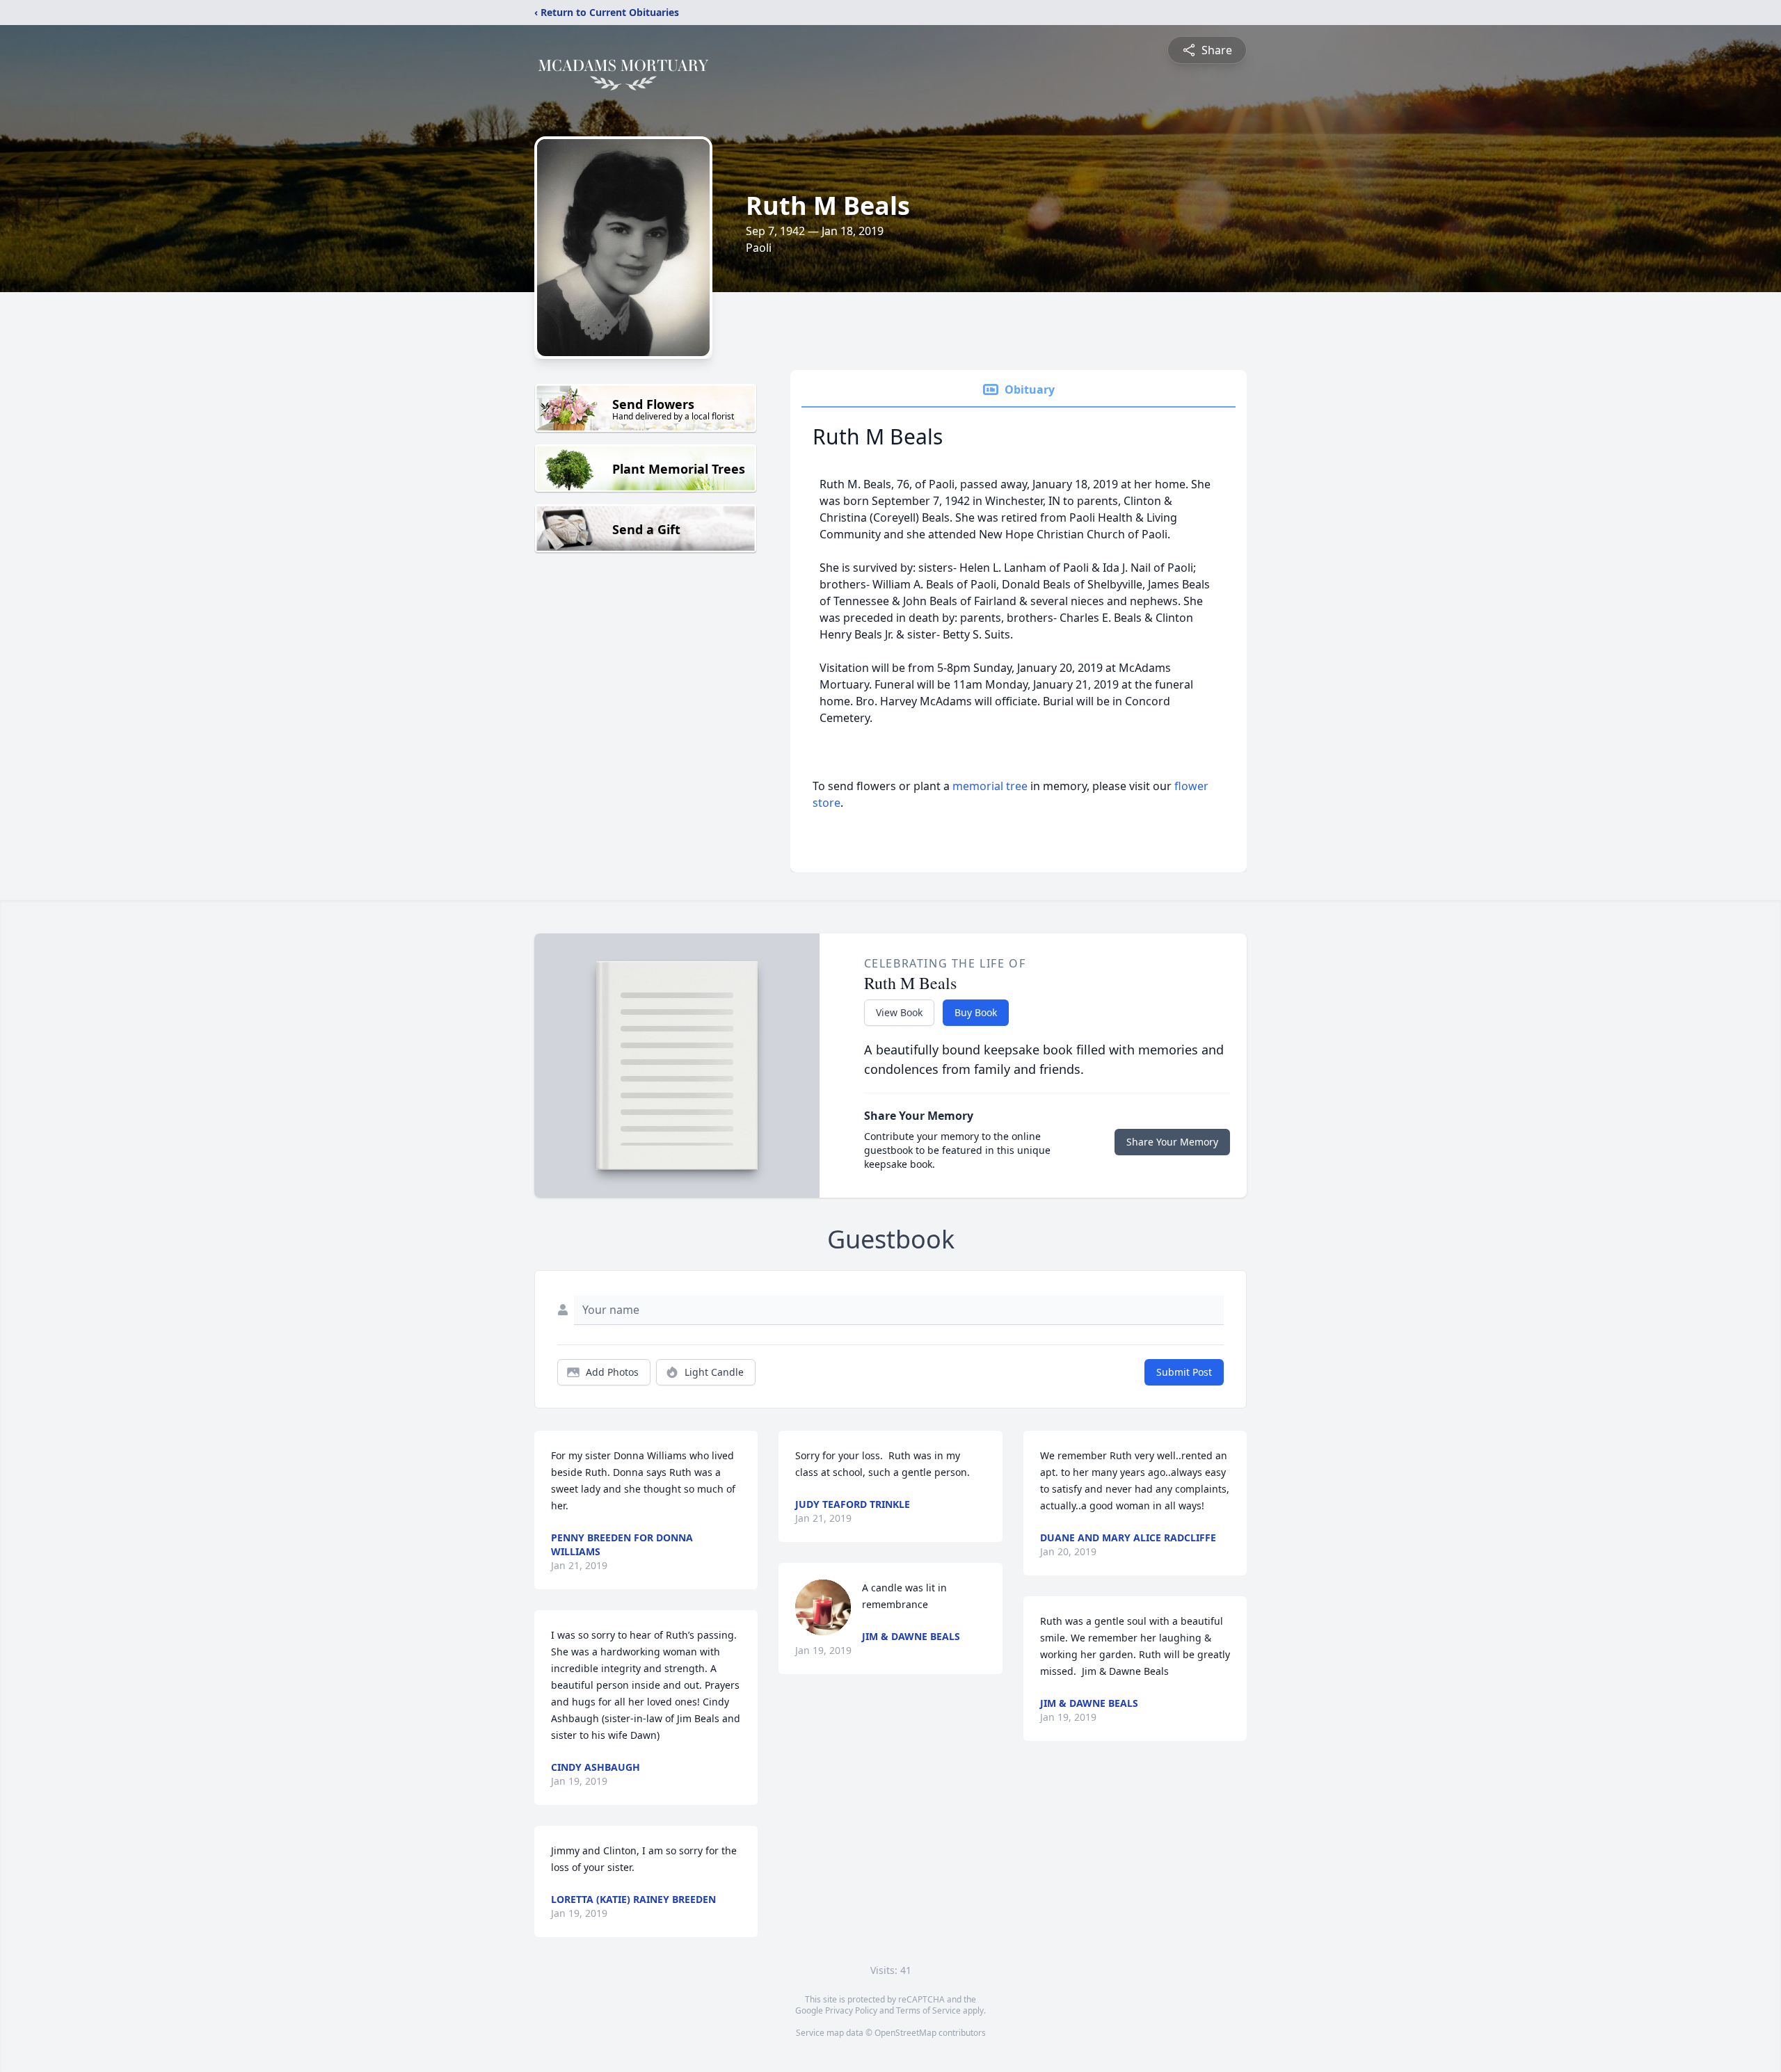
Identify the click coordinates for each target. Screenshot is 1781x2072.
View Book (899, 1012)
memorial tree (990, 786)
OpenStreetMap (905, 2033)
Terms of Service (928, 2010)
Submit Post (1184, 1372)
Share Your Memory (1172, 1142)
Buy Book (976, 1012)
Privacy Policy (851, 2010)
